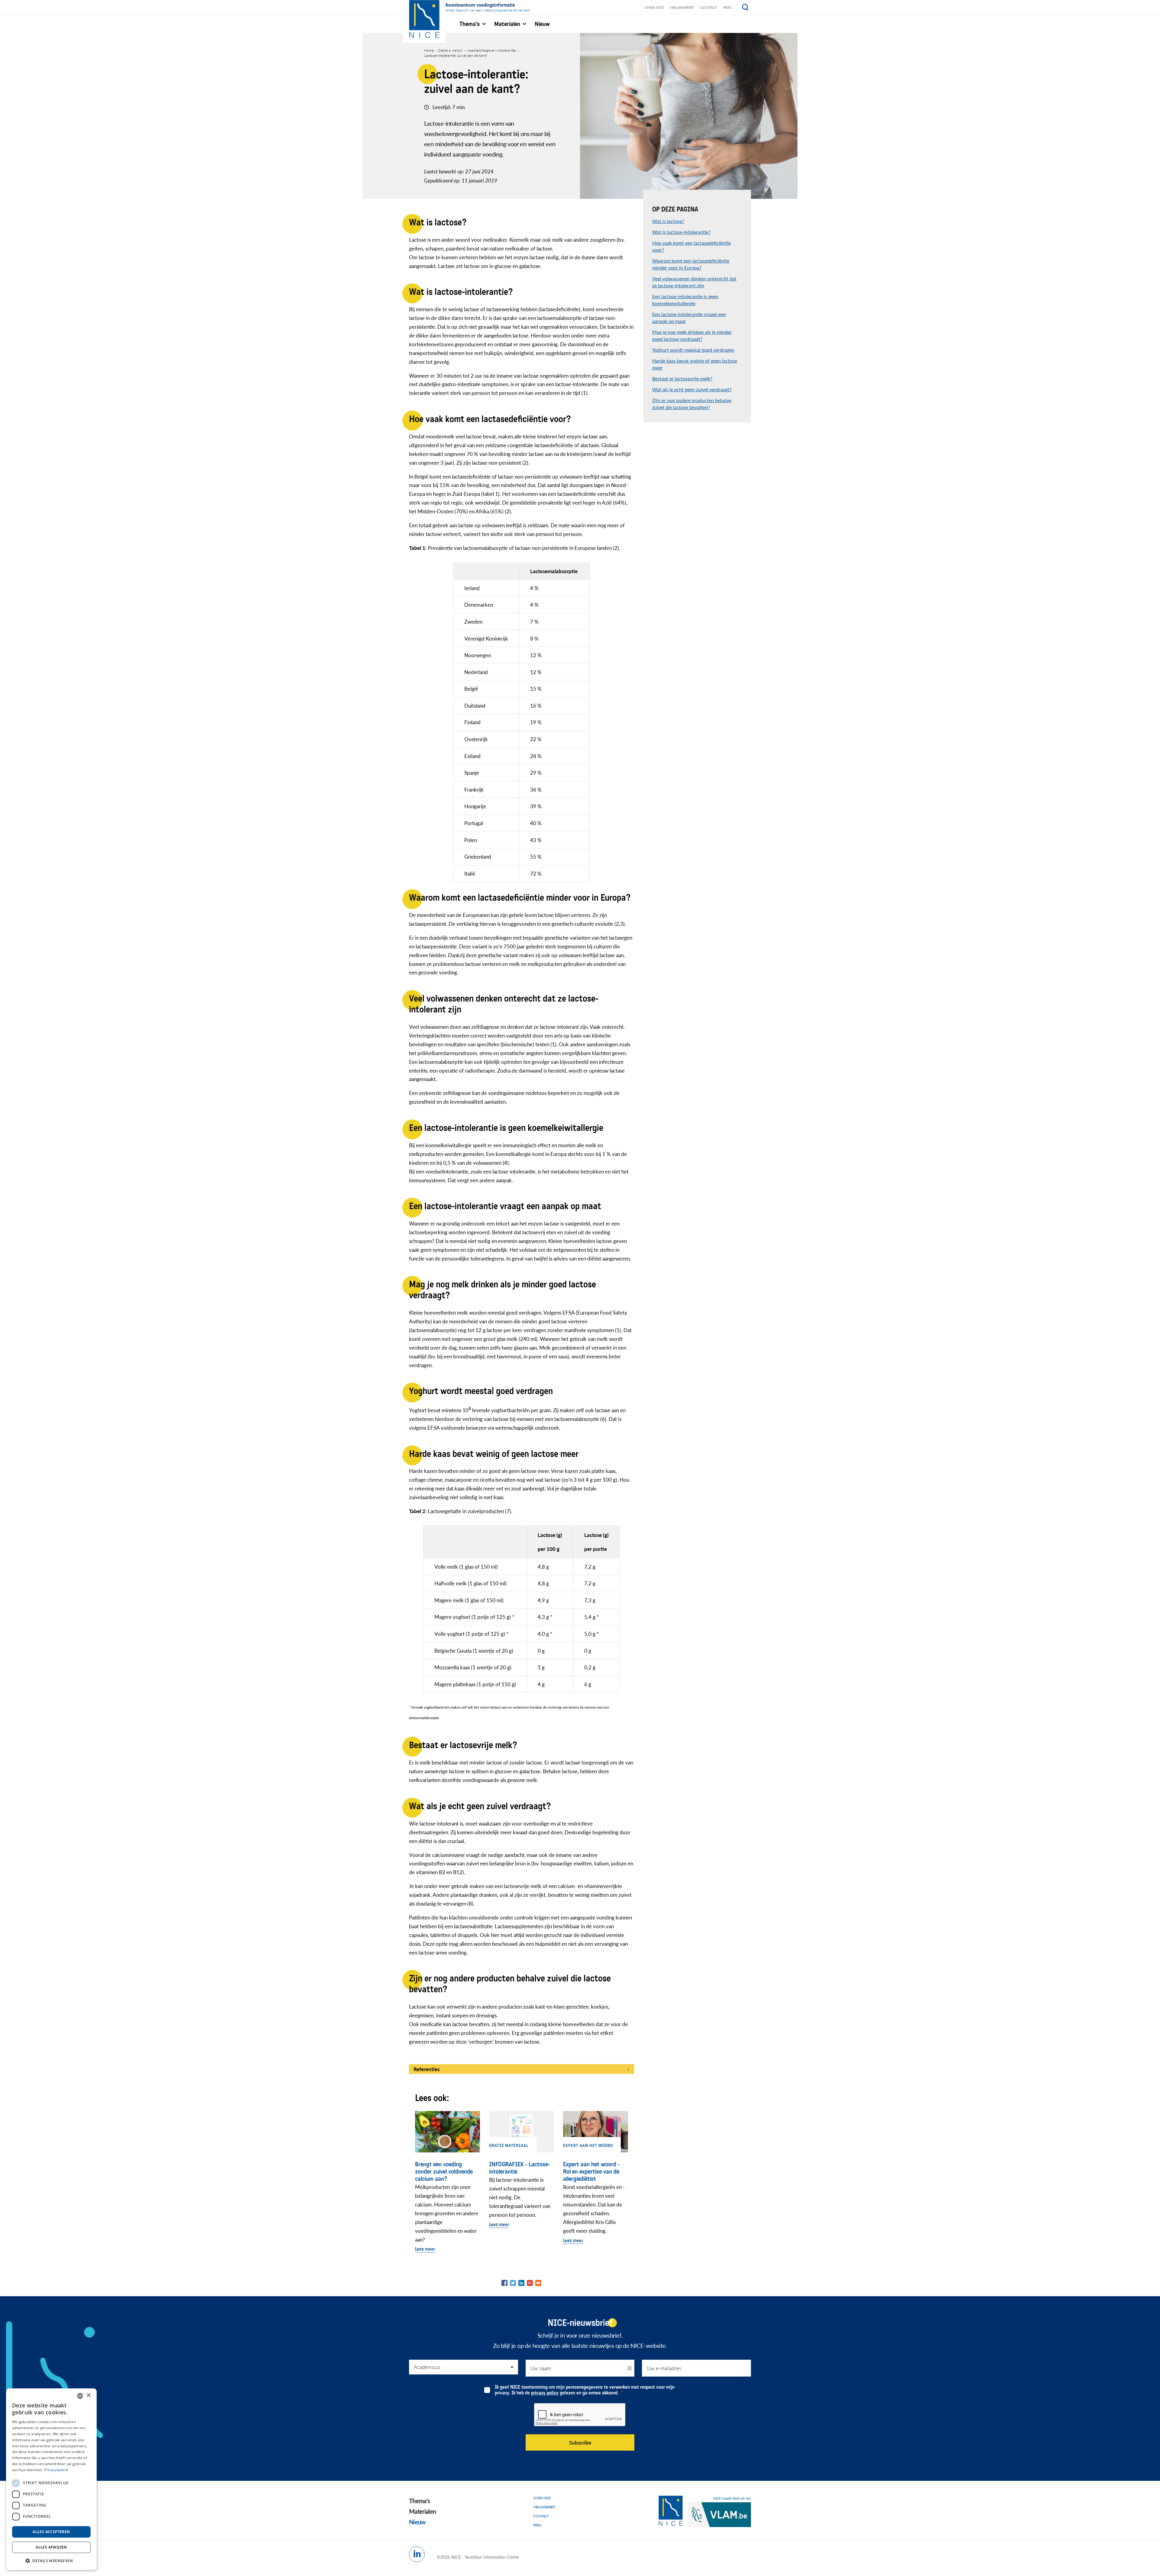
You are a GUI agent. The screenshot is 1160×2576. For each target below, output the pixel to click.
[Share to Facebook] (504, 2283)
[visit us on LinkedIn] (417, 2554)
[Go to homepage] (671, 2511)
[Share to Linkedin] (521, 2283)
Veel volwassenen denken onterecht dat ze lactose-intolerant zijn (694, 282)
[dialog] (51, 2479)
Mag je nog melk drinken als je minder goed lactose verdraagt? (692, 335)
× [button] (88, 2395)
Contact (709, 7)
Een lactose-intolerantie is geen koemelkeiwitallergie (685, 300)
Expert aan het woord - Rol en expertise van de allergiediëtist (591, 2172)
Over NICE (654, 7)
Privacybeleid (56, 2470)
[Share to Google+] (530, 2283)
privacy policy (545, 2393)
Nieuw (417, 2522)
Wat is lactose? (668, 221)
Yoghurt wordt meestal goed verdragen (693, 350)
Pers (728, 7)
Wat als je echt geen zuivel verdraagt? (692, 389)
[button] (51, 2560)
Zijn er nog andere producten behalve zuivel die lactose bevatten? (692, 404)
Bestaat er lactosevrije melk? (682, 378)
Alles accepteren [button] (51, 2532)
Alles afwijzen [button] (51, 2547)
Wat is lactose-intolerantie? (681, 232)
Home (429, 50)
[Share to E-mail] (538, 2283)
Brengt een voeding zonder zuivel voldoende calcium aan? (444, 2172)
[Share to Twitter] (513, 2283)
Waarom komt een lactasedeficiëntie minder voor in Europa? (691, 264)
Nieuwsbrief (682, 7)
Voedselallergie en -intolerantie (491, 50)
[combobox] (80, 2396)
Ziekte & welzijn (450, 50)
